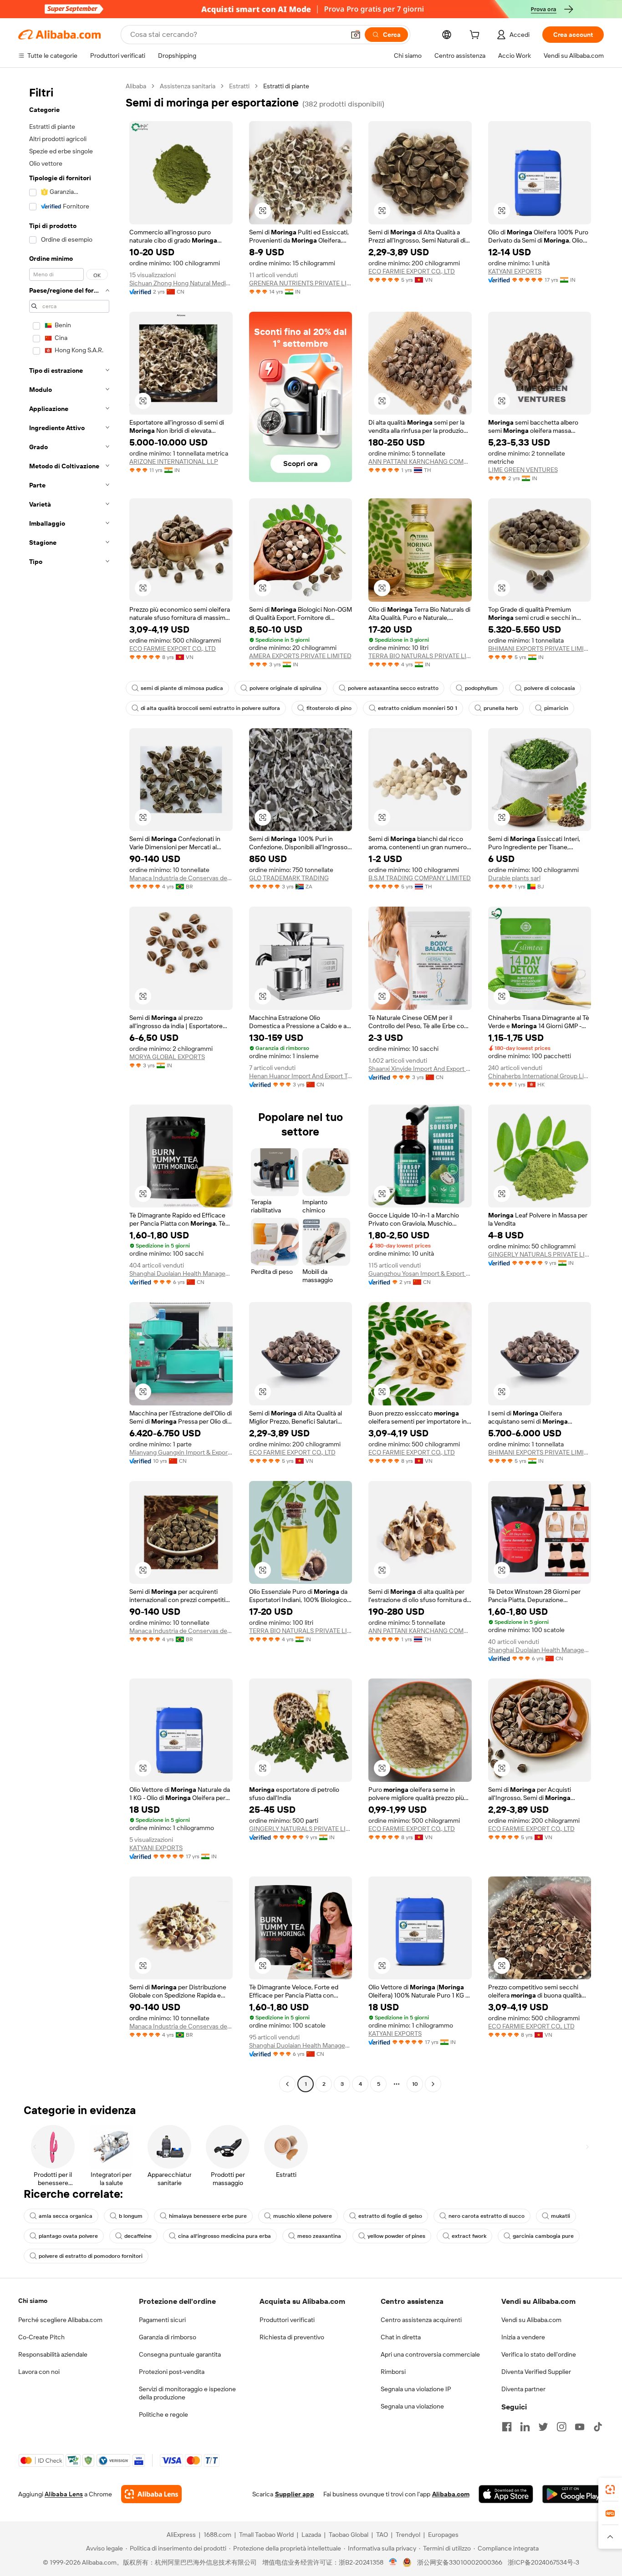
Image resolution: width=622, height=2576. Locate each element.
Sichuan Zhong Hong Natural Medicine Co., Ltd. (181, 283)
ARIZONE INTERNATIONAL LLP (174, 461)
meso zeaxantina (319, 2236)
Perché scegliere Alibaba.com (60, 2320)
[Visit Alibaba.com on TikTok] (598, 2427)
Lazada (311, 2535)
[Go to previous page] (287, 2084)
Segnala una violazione (412, 2406)
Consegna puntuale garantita (180, 2354)
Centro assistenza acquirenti (421, 2320)
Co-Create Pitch (41, 2337)
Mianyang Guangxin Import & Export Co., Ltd (181, 1452)
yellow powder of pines (396, 2236)
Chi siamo (33, 2301)
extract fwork (469, 2236)
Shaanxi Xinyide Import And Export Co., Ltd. (420, 1069)
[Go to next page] (433, 2084)
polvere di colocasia (550, 688)
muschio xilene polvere (303, 2216)
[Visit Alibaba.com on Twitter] (543, 2427)
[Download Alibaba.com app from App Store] (506, 2494)
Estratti (239, 86)
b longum (131, 2216)
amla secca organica (66, 2216)
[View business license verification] (393, 2562)
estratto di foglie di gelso (390, 2216)
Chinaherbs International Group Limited (540, 1076)
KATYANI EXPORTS (515, 271)
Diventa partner (523, 2389)
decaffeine (138, 2236)
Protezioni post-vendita (172, 2372)
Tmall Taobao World (266, 2535)
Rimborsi (393, 2372)
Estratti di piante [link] (286, 86)
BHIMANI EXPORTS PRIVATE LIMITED (540, 649)
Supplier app (295, 2494)
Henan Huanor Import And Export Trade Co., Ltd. (301, 1076)
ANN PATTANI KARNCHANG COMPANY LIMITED (420, 461)
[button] (356, 35)
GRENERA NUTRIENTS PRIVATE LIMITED (301, 283)
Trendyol (408, 2535)
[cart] (476, 36)
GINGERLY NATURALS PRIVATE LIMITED (540, 1254)
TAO (382, 2535)
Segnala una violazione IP (416, 2389)
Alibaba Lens (64, 2494)
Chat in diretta (401, 2337)
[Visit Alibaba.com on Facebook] (507, 2427)
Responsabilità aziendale (53, 2354)
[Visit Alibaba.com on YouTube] (580, 2427)
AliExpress (181, 2535)
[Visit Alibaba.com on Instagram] (561, 2427)
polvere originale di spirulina (286, 688)
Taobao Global (349, 2535)
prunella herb (501, 708)
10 (415, 2084)
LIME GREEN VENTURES (523, 470)
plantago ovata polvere (68, 2236)
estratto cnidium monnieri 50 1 (418, 708)
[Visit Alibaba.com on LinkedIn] (525, 2427)
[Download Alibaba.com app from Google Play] (573, 2494)
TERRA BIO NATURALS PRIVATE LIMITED (420, 656)
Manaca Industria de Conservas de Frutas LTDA (181, 878)
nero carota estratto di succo (487, 2216)
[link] (610, 2490)
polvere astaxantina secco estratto (393, 688)
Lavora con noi (39, 2372)
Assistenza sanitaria (188, 86)
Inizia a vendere (523, 2337)
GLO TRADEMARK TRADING (289, 878)
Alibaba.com (451, 2494)
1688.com (217, 2535)
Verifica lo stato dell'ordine (539, 2354)
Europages (443, 2535)
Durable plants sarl (514, 878)
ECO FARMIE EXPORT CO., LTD (412, 271)
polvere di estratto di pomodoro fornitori (91, 2256)
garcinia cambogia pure (543, 2236)
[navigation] (69, 1086)
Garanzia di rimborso (168, 2337)
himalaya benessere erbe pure (208, 2216)
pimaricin (556, 708)
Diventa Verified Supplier (536, 2372)
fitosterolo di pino (329, 708)
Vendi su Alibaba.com (531, 2320)
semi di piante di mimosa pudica (182, 688)
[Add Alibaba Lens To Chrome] (151, 2494)
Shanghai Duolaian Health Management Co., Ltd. (181, 1273)
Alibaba (136, 86)
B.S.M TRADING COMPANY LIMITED (420, 878)
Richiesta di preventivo (292, 2337)
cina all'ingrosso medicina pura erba (224, 2236)
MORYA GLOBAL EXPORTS (167, 1057)
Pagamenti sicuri (162, 2320)
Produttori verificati (287, 2320)
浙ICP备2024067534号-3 (543, 2562)
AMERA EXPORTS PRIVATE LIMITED (300, 656)
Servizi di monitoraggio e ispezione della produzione (187, 2393)
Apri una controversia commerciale (430, 2354)
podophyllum (481, 688)
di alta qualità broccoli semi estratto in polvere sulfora (210, 708)
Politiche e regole (163, 2414)
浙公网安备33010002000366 (460, 2562)
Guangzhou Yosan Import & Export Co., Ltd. (420, 1273)
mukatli (561, 2216)
